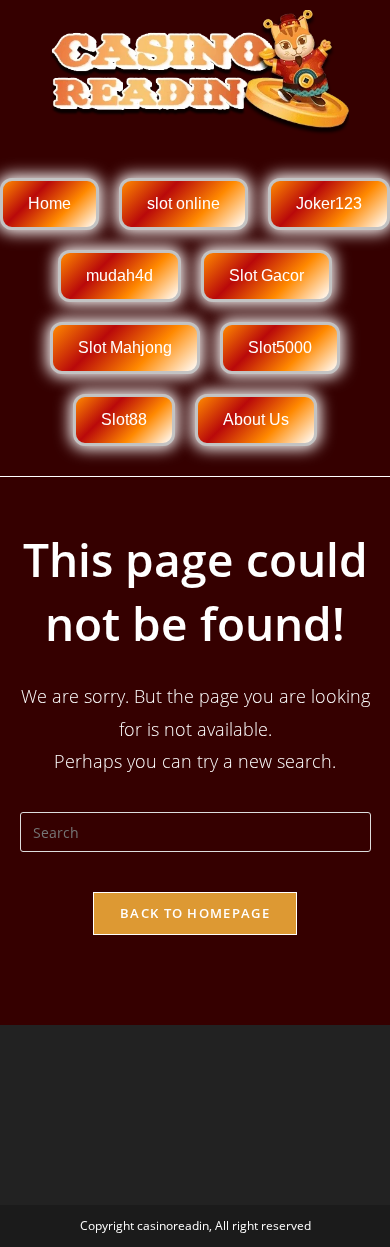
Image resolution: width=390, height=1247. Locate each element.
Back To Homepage (195, 913)
